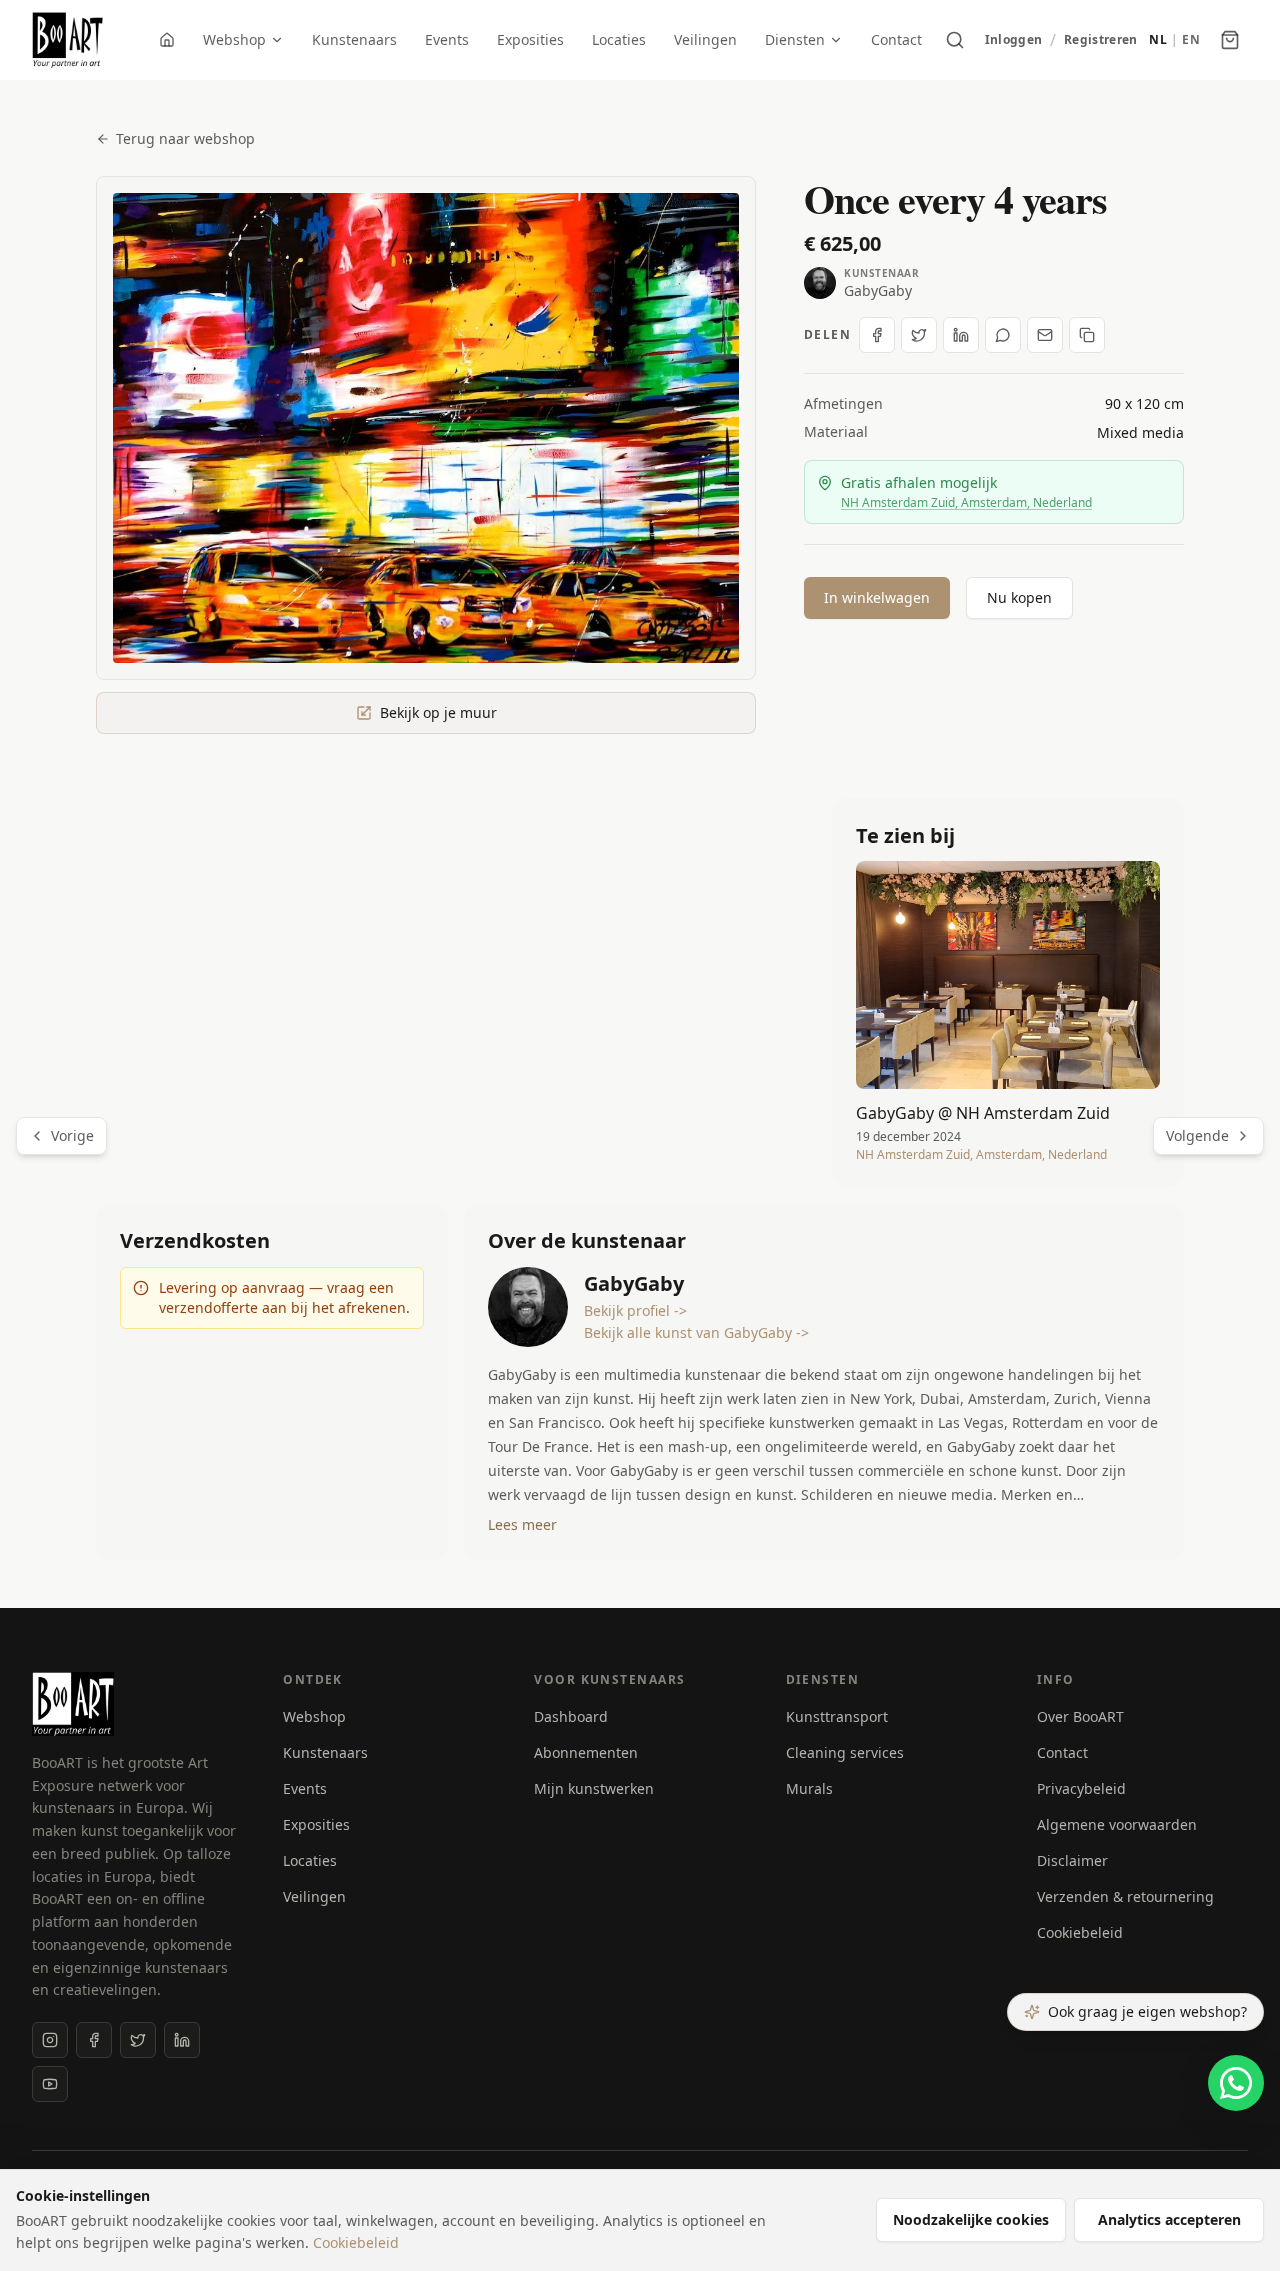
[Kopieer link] (1087, 335)
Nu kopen (1019, 597)
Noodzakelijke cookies (971, 2219)
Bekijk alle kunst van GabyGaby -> (696, 1332)
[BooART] (67, 40)
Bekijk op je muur (438, 712)
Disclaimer (1072, 1860)
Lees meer (522, 1524)
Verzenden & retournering (1125, 1896)
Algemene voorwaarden (1117, 1824)
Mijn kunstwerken (594, 1788)
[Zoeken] (955, 40)
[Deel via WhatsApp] (1003, 335)
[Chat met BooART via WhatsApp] (1236, 2083)
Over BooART (1080, 1716)
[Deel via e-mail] (1045, 335)
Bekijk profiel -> (635, 1310)
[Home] (167, 40)
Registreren (1100, 40)
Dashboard (571, 1716)
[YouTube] (50, 2084)
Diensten (795, 39)
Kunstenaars (354, 39)
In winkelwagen (877, 597)
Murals (809, 1788)
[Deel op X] (919, 335)
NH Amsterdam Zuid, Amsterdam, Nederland (966, 502)
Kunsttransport (837, 1716)
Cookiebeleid (1080, 1932)
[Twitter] (138, 2040)
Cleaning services (845, 1752)
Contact (896, 39)
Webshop (234, 39)
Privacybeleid (1081, 1788)
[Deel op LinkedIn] (961, 335)
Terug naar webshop (185, 138)
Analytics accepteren (1169, 2219)
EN (1191, 40)
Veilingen (705, 39)
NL (1158, 40)
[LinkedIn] (182, 2040)
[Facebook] (94, 2040)
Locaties (619, 39)
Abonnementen (586, 1752)
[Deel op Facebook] (877, 335)
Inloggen (1013, 40)
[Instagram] (50, 2040)
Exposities (530, 39)
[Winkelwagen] (1230, 40)
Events (447, 39)
